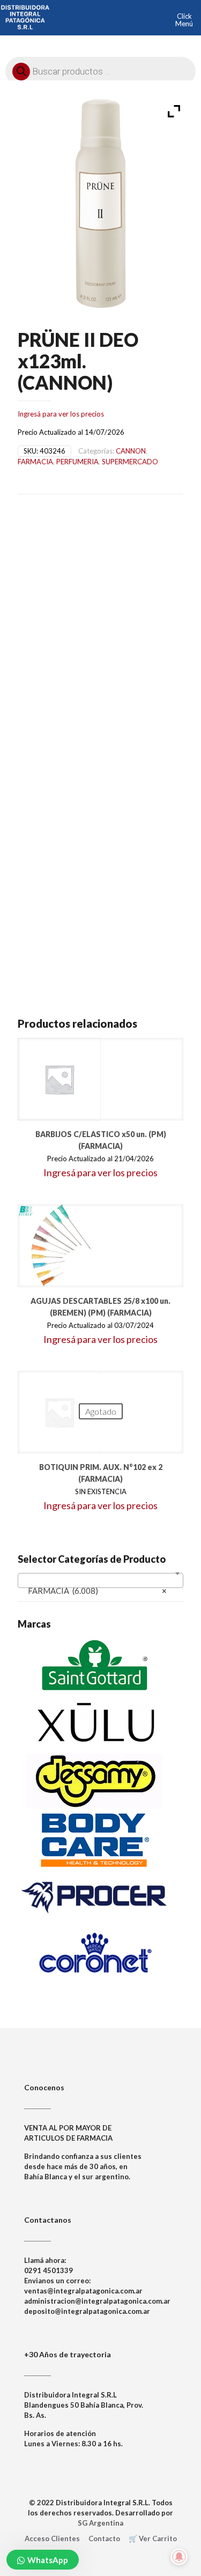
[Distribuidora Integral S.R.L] (25, 16)
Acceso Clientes (52, 2538)
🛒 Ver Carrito (153, 2538)
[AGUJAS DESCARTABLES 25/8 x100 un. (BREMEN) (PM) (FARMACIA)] (59, 1246)
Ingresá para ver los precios (61, 414)
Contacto (104, 2538)
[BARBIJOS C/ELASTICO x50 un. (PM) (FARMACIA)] (59, 1079)
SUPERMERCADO (130, 462)
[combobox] (100, 1580)
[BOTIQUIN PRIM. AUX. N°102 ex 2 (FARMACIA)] (59, 1412)
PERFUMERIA (77, 462)
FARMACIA (35, 462)
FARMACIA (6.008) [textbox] (97, 1591)
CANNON (131, 451)
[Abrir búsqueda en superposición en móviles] (100, 69)
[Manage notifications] (179, 2557)
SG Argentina (100, 2523)
